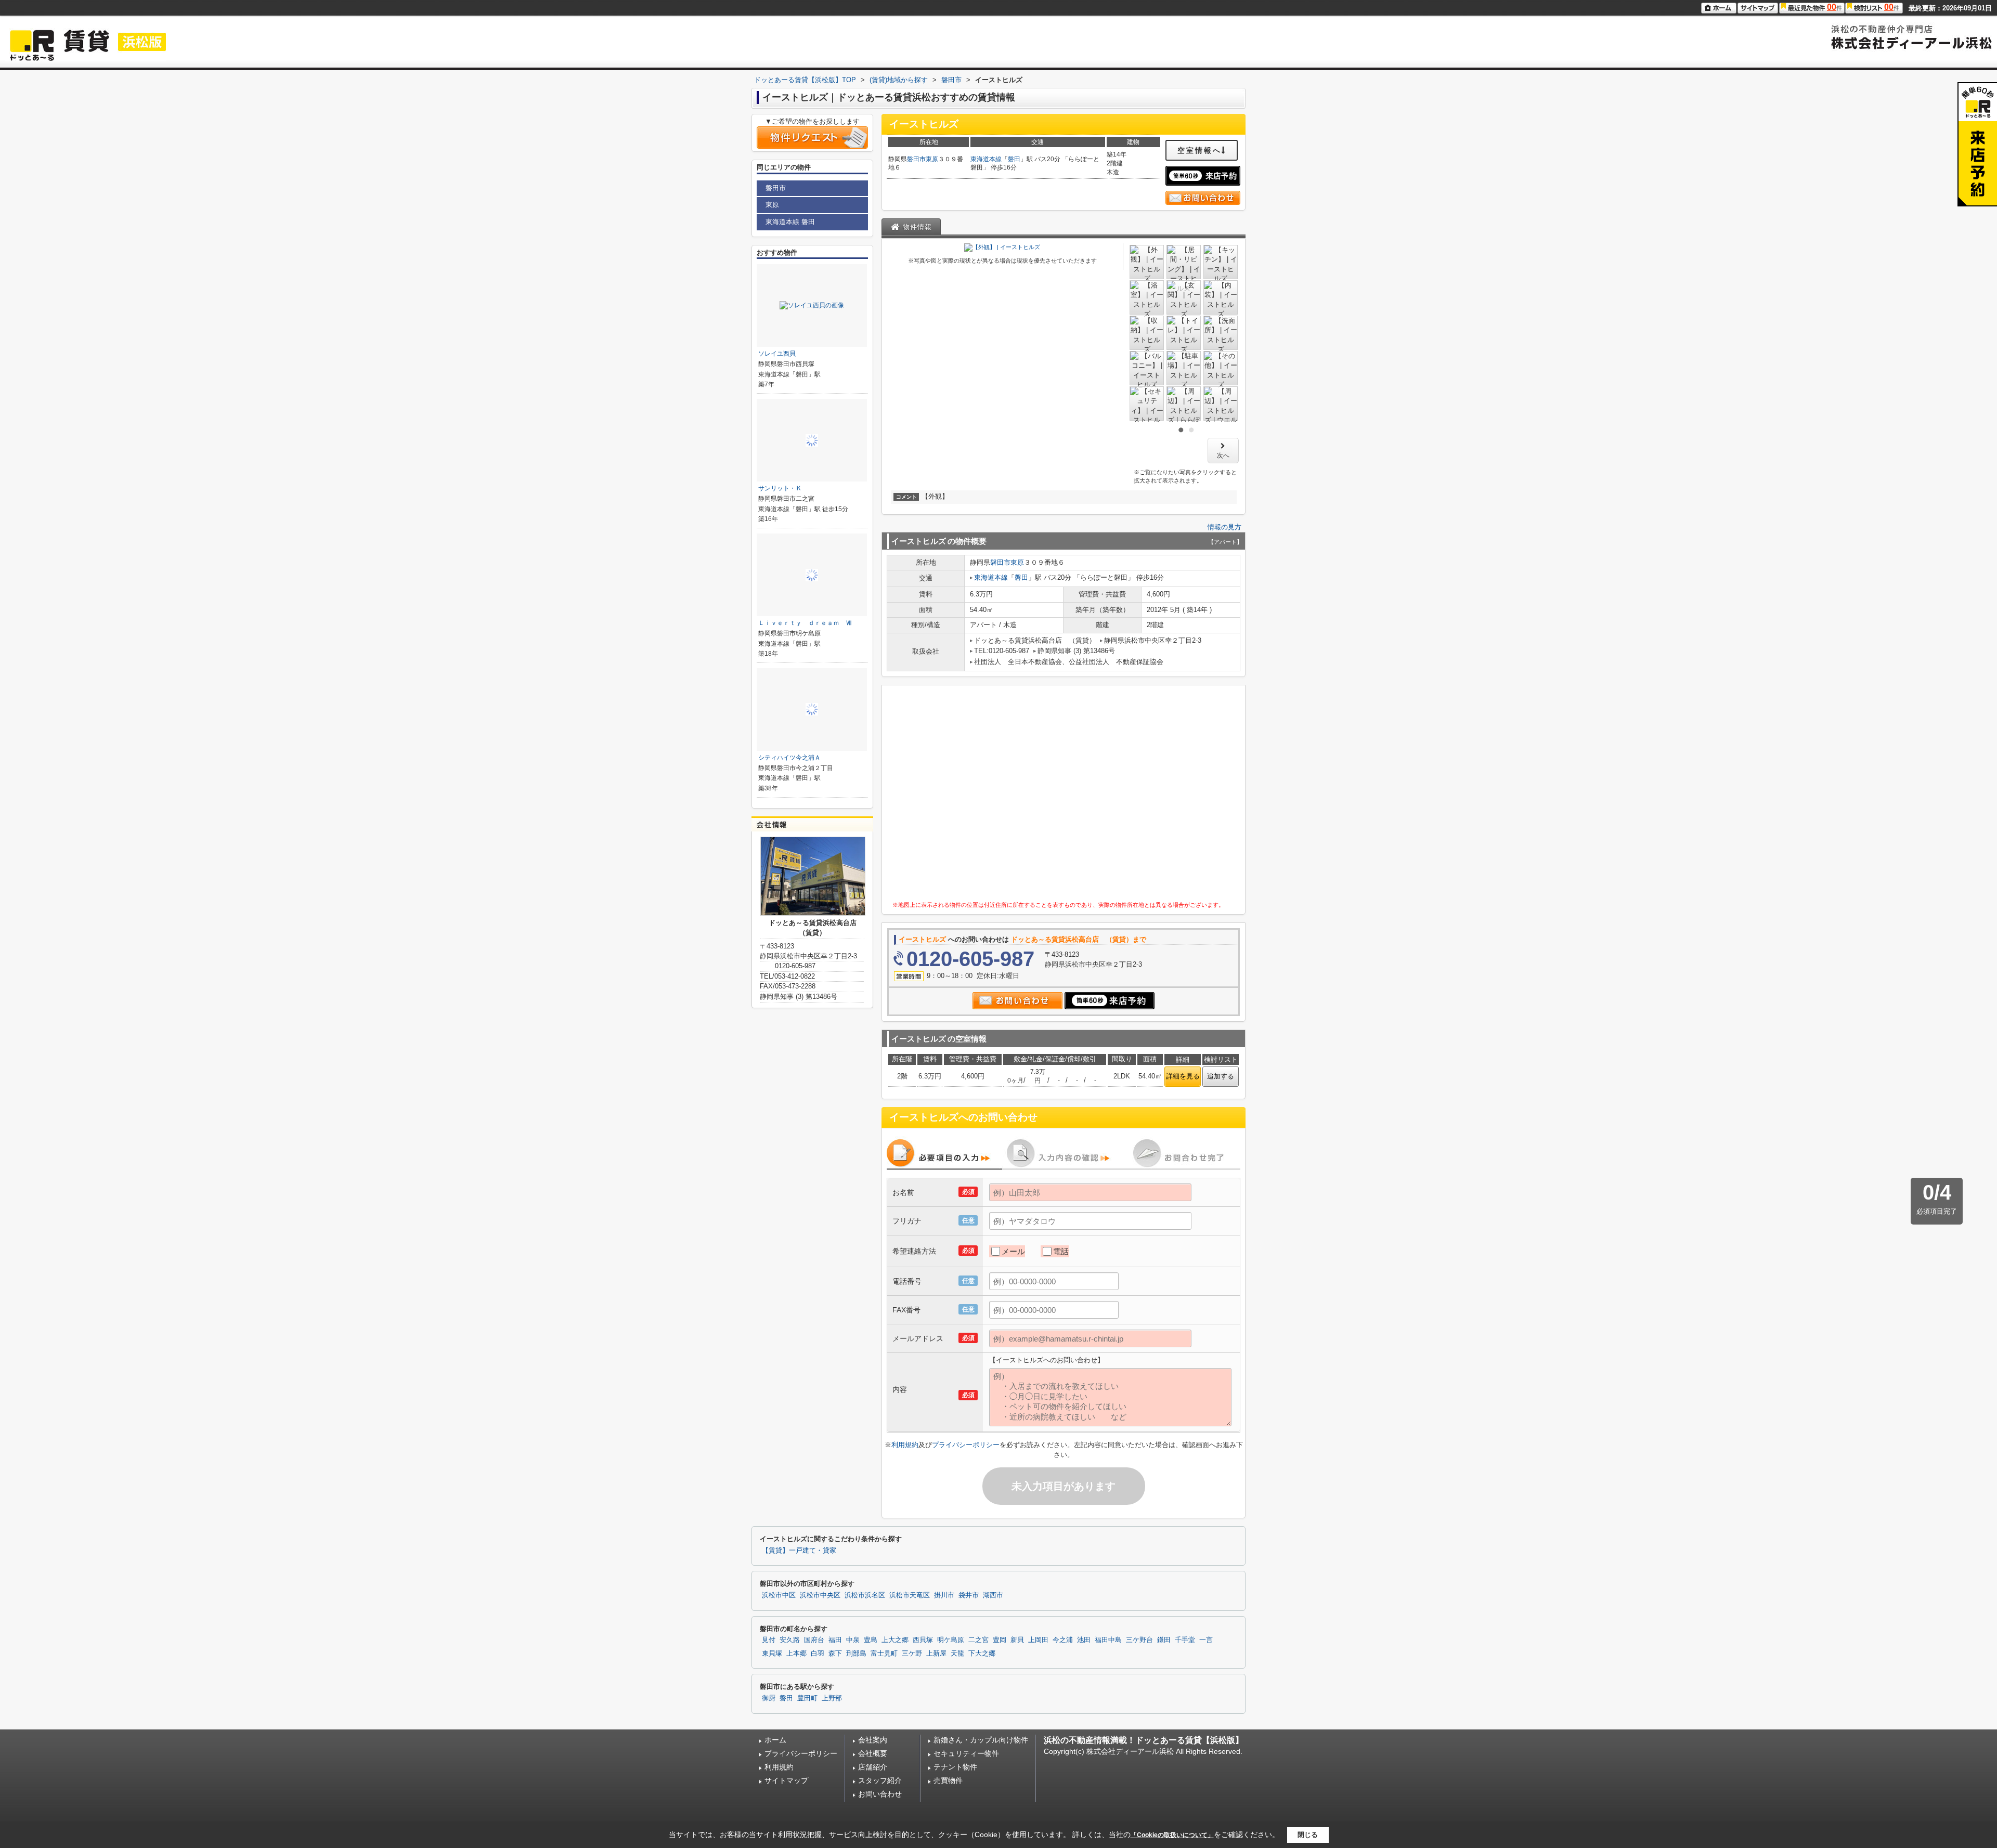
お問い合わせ (880, 1794)
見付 (769, 1640)
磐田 (1014, 159)
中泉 (853, 1640)
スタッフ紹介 (880, 1780)
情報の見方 (1224, 527)
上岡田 (1038, 1640)
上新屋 (936, 1654)
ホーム (775, 1740)
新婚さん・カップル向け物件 (981, 1740)
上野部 (832, 1698)
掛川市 (944, 1595)
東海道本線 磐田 (790, 222)
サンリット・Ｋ (780, 488)
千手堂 (1185, 1640)
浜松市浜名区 (865, 1595)
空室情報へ (1200, 150)
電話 (1061, 1251)
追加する (1221, 1076)
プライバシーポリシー (966, 1445)
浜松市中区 (779, 1595)
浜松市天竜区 (910, 1595)
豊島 (871, 1640)
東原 (932, 159)
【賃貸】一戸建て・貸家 (799, 1551)
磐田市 (916, 159)
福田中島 (1108, 1640)
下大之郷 (982, 1654)
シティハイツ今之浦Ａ (789, 758)
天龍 (957, 1654)
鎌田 (1164, 1640)
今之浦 (1063, 1640)
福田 (835, 1640)
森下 (835, 1654)
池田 (1084, 1640)
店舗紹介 (873, 1767)
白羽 (818, 1654)
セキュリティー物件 (966, 1753)
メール (1013, 1251)
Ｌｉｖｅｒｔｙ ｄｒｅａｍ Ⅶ (805, 623)
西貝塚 (923, 1640)
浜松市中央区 (820, 1595)
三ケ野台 (1139, 1640)
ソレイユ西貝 (777, 354)
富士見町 (884, 1654)
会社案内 (873, 1740)
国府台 (814, 1640)
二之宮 (978, 1640)
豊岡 (1000, 1640)
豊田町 (807, 1698)
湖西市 (993, 1595)
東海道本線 (986, 159)
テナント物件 (955, 1767)
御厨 (769, 1698)
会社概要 (873, 1753)
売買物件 (948, 1780)
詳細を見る (1183, 1076)
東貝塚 (772, 1654)
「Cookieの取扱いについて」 (1172, 1835)
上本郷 (796, 1654)
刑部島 (856, 1654)
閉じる (1308, 1835)
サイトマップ (786, 1780)
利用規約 (905, 1445)
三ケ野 (912, 1654)
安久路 (790, 1640)
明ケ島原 (951, 1640)
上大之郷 (895, 1640)
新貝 (1017, 1640)
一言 (1206, 1640)
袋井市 (969, 1595)
